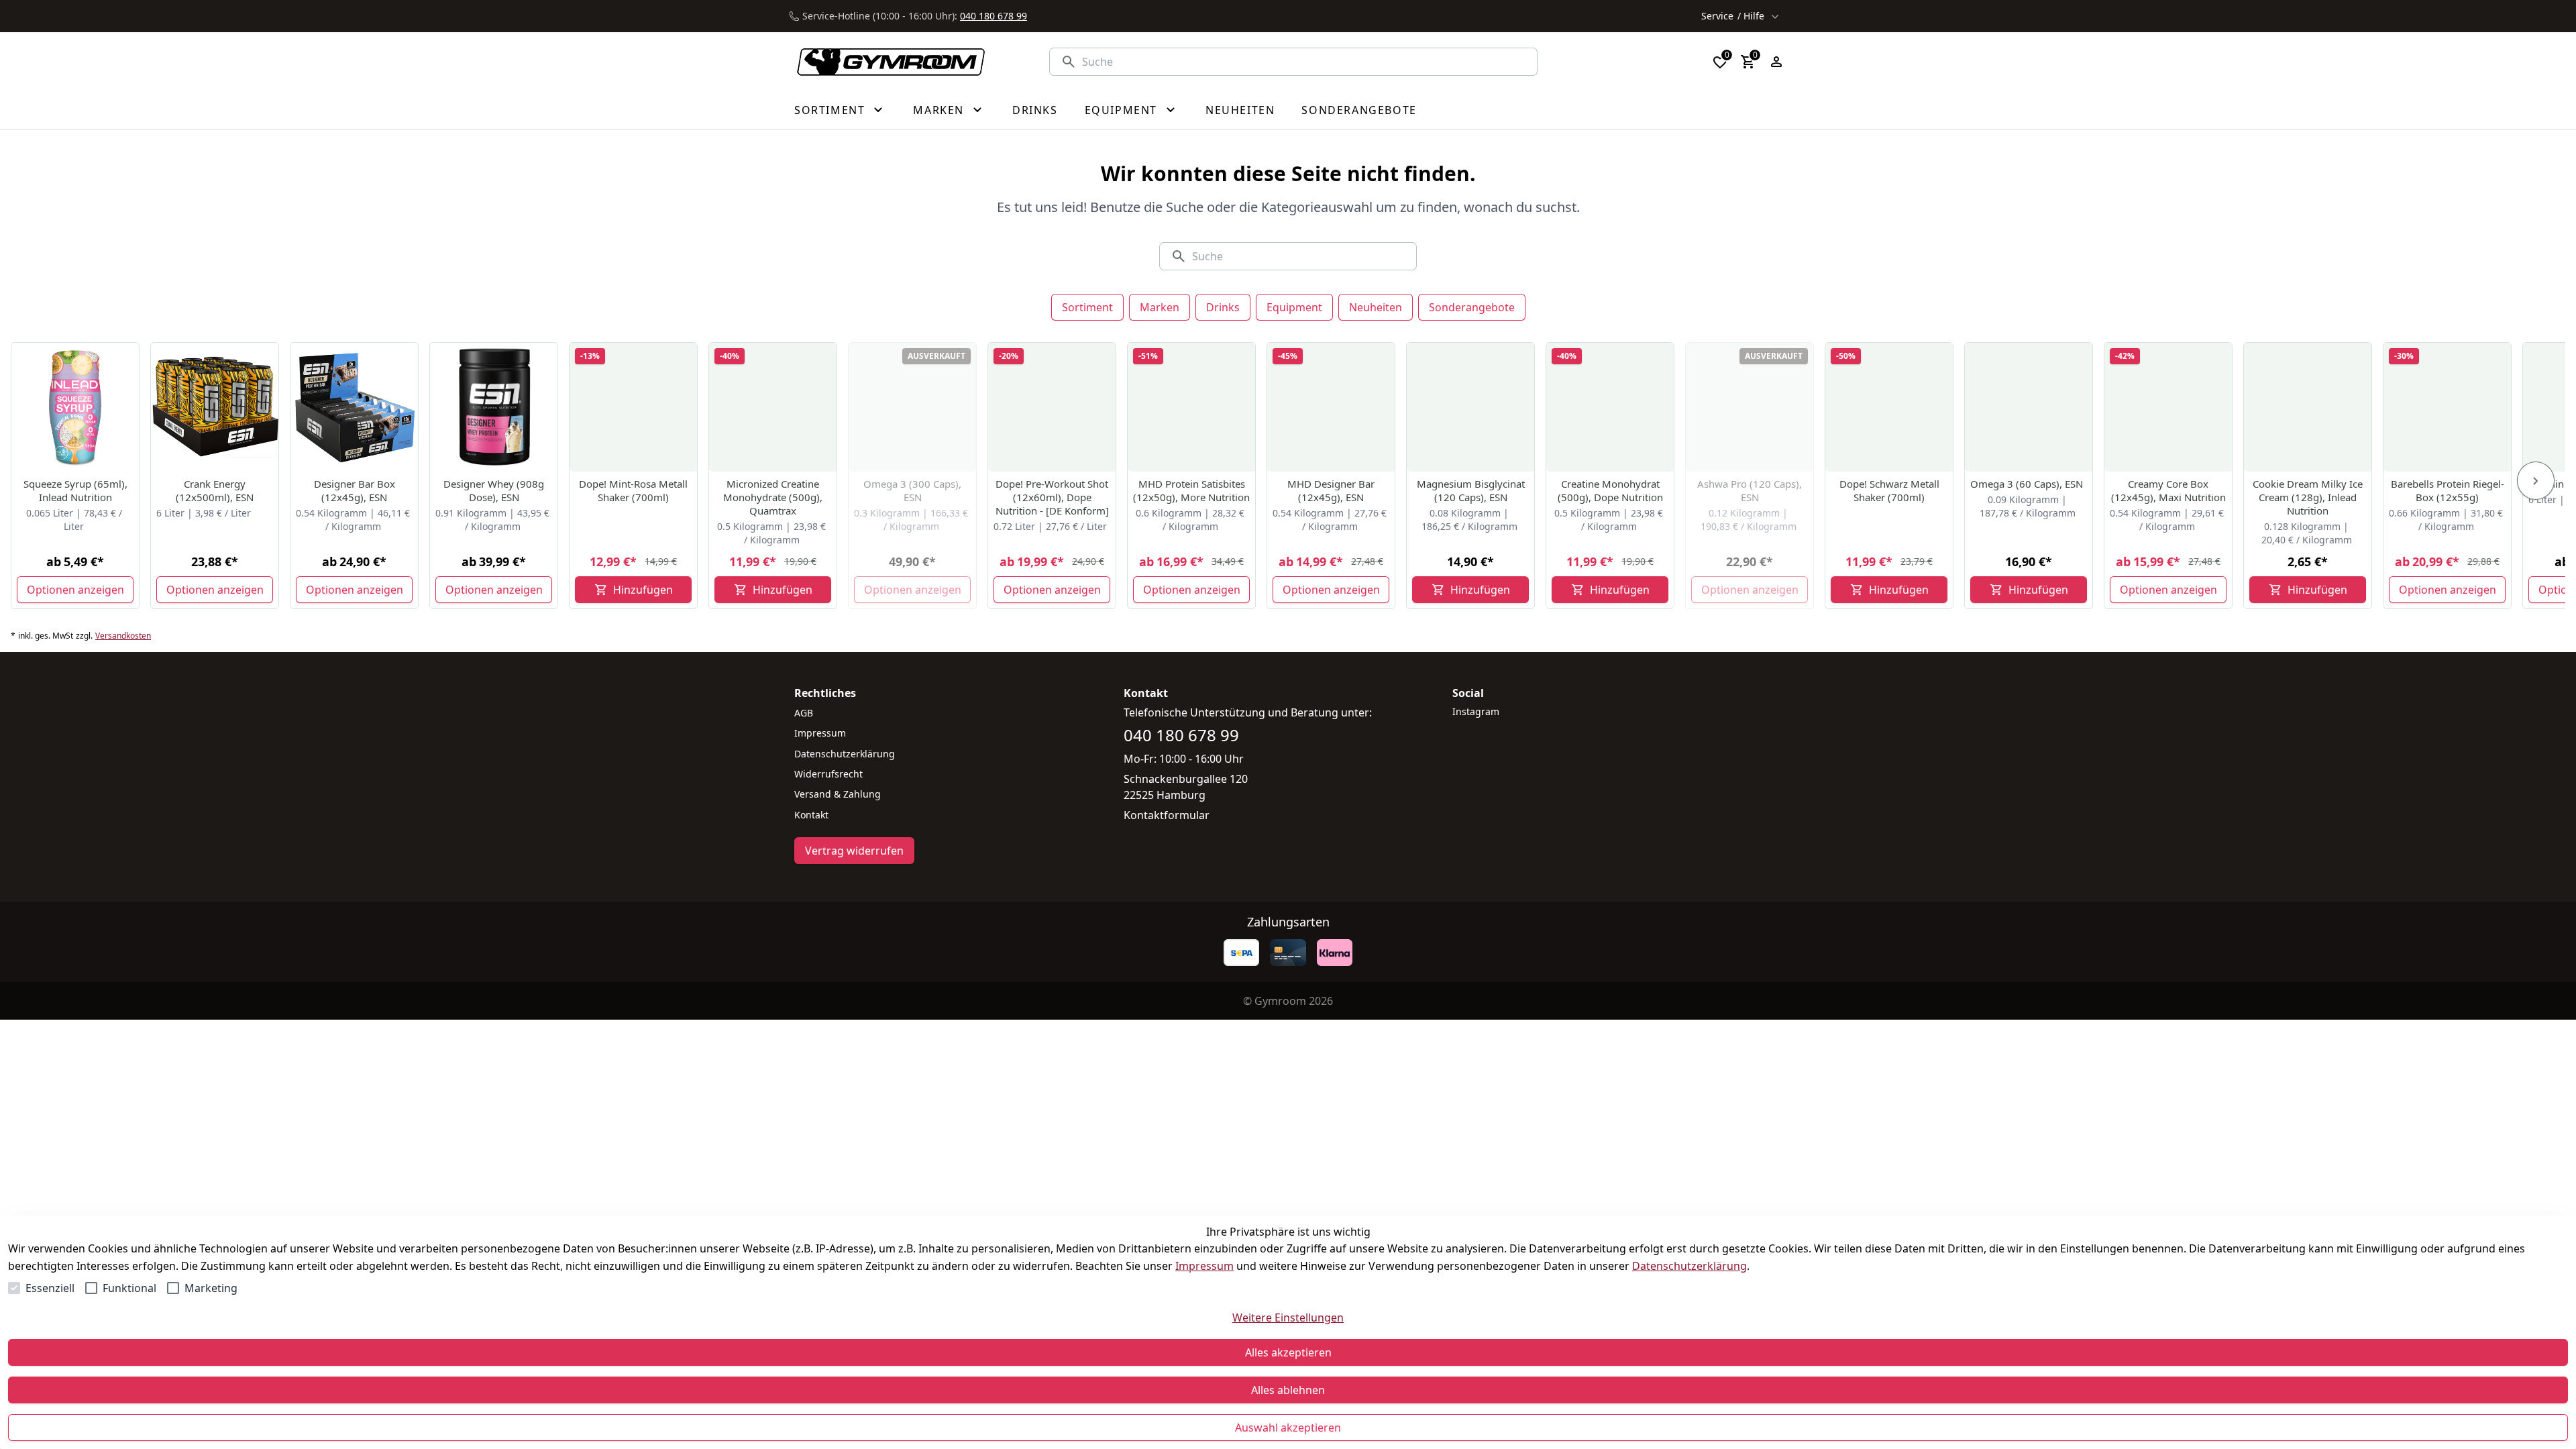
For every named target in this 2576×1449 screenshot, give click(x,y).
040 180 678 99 (994, 16)
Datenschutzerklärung (1689, 1266)
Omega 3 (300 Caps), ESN (912, 490)
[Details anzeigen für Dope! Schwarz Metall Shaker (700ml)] (1890, 407)
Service (1733, 16)
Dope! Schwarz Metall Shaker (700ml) (1889, 490)
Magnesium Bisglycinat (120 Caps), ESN (1471, 490)
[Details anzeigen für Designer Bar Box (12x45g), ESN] (355, 407)
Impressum (1204, 1266)
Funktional (129, 1288)
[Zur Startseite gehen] (884, 62)
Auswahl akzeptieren (1288, 1428)
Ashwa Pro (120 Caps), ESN (1750, 490)
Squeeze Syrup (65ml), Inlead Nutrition (75, 490)
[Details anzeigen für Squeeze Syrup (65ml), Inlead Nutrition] (76, 407)
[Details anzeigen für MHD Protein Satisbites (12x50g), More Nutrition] (1192, 407)
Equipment (1294, 307)
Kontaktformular (1167, 815)
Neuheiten (1376, 307)
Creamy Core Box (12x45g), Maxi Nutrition (2168, 490)
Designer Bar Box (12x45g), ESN (355, 490)
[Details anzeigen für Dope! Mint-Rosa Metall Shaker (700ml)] (634, 407)
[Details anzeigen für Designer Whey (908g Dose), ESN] (494, 407)
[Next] (2536, 481)
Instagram (1476, 711)
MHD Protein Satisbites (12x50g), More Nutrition (1191, 490)
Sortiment (1087, 307)
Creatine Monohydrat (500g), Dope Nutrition (1610, 490)
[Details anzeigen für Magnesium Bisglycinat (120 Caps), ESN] (1471, 407)
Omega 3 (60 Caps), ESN (2027, 484)
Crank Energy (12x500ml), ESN (215, 490)
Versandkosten (123, 636)
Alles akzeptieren (1288, 1352)
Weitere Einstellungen (1288, 1318)
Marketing (211, 1288)
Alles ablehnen (1288, 1390)
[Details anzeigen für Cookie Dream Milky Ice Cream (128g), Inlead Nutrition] (2308, 407)
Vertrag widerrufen (854, 851)
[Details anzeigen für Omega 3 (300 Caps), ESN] (913, 407)
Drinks (1223, 307)
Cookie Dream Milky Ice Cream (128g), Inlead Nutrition (2308, 497)
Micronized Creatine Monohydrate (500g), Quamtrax (773, 497)
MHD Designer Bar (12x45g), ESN (1331, 490)
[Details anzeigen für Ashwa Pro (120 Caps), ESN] (1750, 407)
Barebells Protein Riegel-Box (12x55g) (2448, 490)
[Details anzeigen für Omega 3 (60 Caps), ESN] (2029, 407)
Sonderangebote (1472, 307)
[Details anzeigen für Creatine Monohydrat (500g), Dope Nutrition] (1611, 407)
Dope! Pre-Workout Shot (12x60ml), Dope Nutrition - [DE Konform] (1052, 497)
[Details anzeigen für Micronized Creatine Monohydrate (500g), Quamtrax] (773, 407)
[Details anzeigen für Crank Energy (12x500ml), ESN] (215, 407)
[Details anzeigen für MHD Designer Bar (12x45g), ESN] (1332, 407)
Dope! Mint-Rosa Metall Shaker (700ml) (633, 490)
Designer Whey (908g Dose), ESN (494, 490)
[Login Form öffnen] (1776, 62)
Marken (1160, 307)
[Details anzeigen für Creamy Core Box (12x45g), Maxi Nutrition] (2169, 407)
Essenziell (50, 1288)
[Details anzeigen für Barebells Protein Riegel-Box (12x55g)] (2448, 407)
